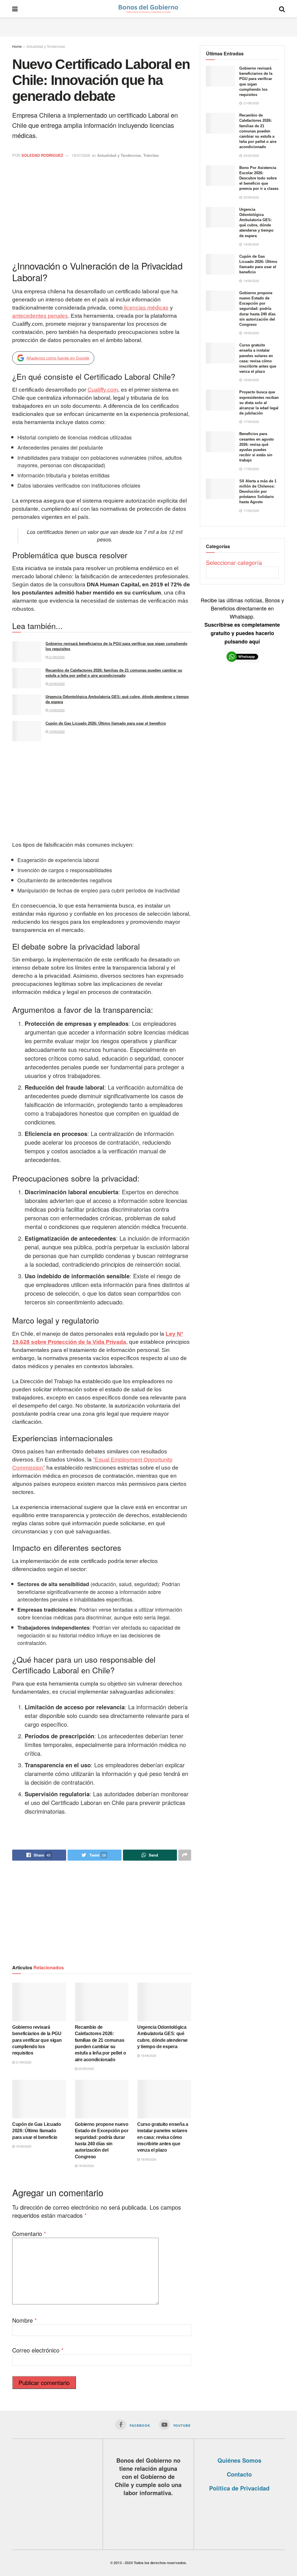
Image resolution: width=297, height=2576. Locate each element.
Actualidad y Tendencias (46, 46)
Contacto (239, 2474)
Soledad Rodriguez (42, 155)
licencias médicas (146, 308)
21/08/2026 (56, 657)
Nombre (25, 2320)
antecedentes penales (40, 316)
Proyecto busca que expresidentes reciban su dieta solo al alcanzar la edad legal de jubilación (259, 403)
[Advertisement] (148, 26)
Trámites (151, 155)
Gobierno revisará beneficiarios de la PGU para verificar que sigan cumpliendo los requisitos (37, 2040)
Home (17, 46)
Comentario (29, 2234)
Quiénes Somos (239, 2460)
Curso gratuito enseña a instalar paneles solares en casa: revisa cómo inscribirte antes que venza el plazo (163, 2137)
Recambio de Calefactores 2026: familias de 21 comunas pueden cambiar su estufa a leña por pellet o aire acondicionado (258, 131)
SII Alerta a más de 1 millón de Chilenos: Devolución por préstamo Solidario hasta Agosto (258, 492)
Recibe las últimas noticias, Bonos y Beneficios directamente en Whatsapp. (242, 621)
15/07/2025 (81, 155)
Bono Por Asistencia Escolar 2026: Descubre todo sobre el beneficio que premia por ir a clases (259, 178)
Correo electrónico (38, 2350)
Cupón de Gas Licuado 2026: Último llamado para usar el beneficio (106, 723)
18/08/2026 (86, 2166)
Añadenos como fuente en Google (58, 358)
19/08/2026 (56, 710)
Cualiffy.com (103, 390)
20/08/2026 (56, 683)
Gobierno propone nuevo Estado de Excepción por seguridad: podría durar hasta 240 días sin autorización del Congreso (257, 309)
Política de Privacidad (239, 2488)
